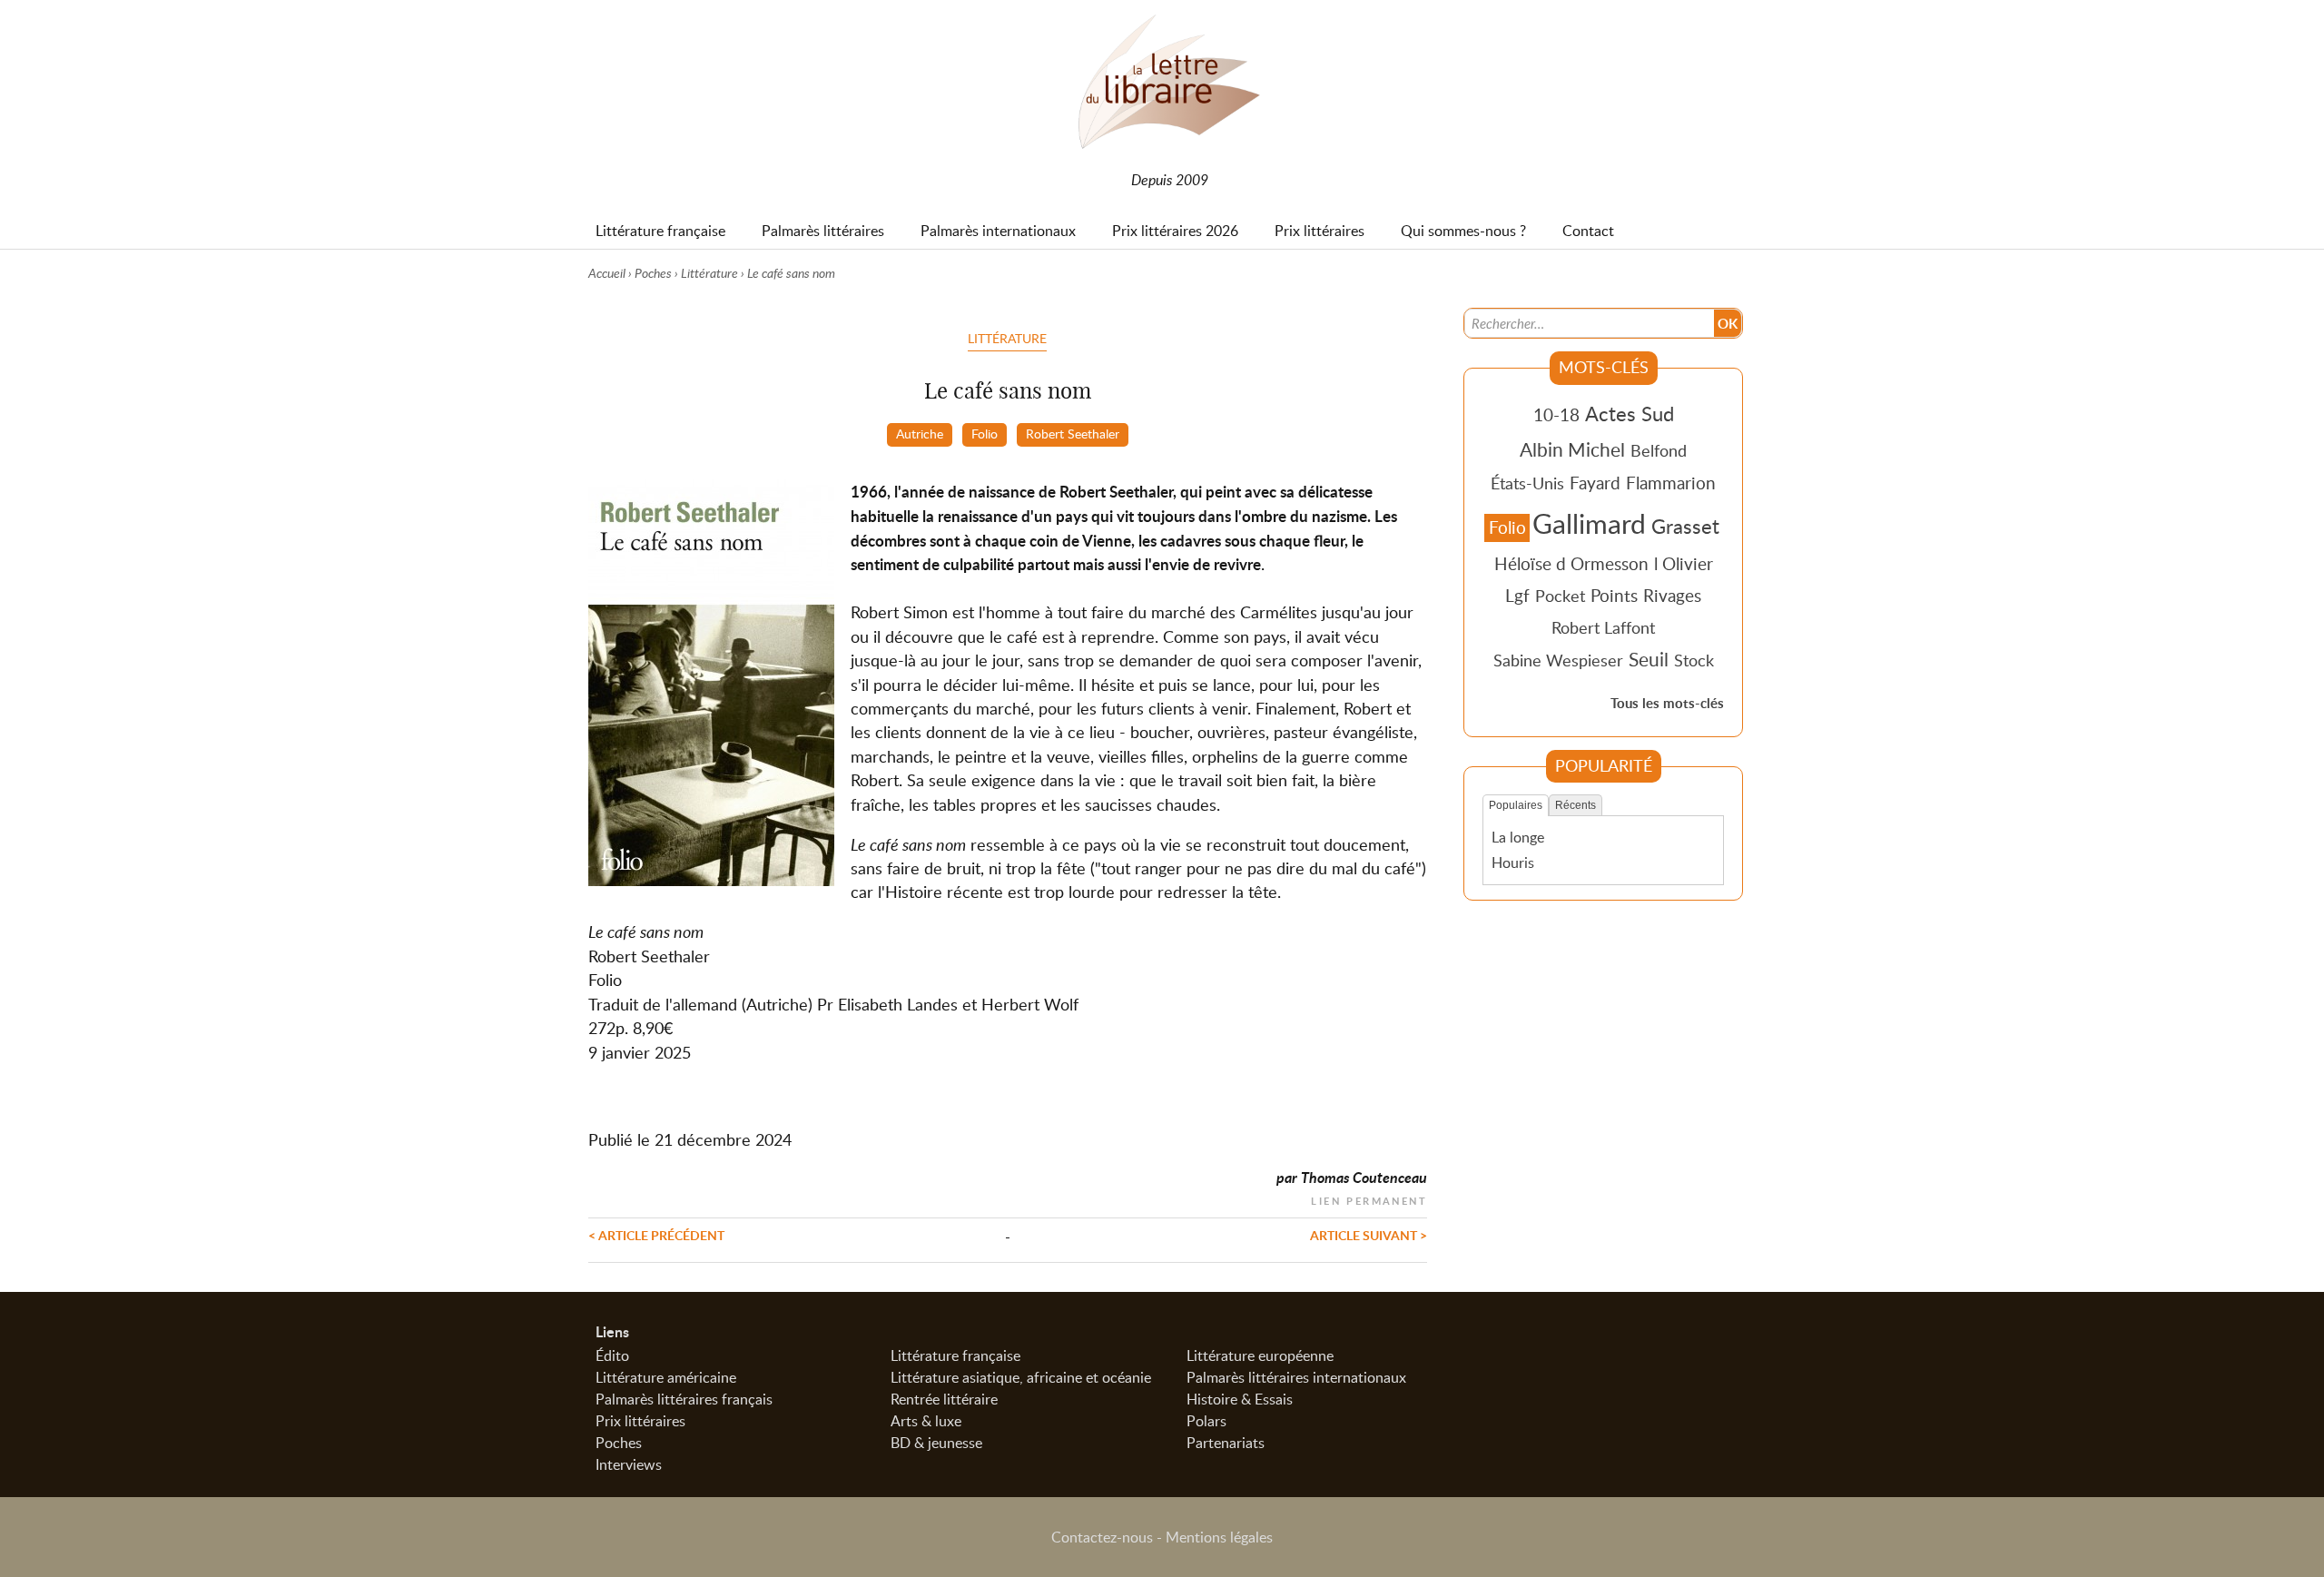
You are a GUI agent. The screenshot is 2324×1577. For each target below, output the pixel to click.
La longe (1518, 837)
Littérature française (955, 1355)
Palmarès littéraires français (684, 1399)
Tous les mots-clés (1667, 703)
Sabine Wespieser (1558, 660)
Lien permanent (1369, 1199)
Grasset (1685, 526)
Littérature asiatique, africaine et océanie (1021, 1377)
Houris (1513, 862)
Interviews (629, 1464)
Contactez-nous (1102, 1537)
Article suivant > (1369, 1235)
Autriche (920, 433)
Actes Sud (1630, 413)
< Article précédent (656, 1235)
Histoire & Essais (1240, 1399)
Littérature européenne (1260, 1355)
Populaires (1516, 805)
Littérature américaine (666, 1377)
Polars (1206, 1421)
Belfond (1659, 450)
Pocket (1560, 596)
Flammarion (1671, 483)
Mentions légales (1219, 1537)
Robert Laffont (1603, 627)
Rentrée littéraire (944, 1399)
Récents (1576, 805)
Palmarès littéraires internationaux (1296, 1377)
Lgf (1517, 595)
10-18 (1556, 414)
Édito (612, 1355)
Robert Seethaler (1073, 433)
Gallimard (1589, 523)
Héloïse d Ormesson (1571, 563)
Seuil (1649, 659)
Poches (653, 273)
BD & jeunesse (936, 1443)
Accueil (607, 273)
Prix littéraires (640, 1421)
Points (1614, 595)
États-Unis (1527, 483)
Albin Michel (1572, 449)
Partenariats (1226, 1443)
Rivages (1672, 595)
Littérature (709, 273)
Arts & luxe (926, 1421)
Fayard (1595, 483)
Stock (1694, 660)
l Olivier (1684, 563)
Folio (985, 433)
